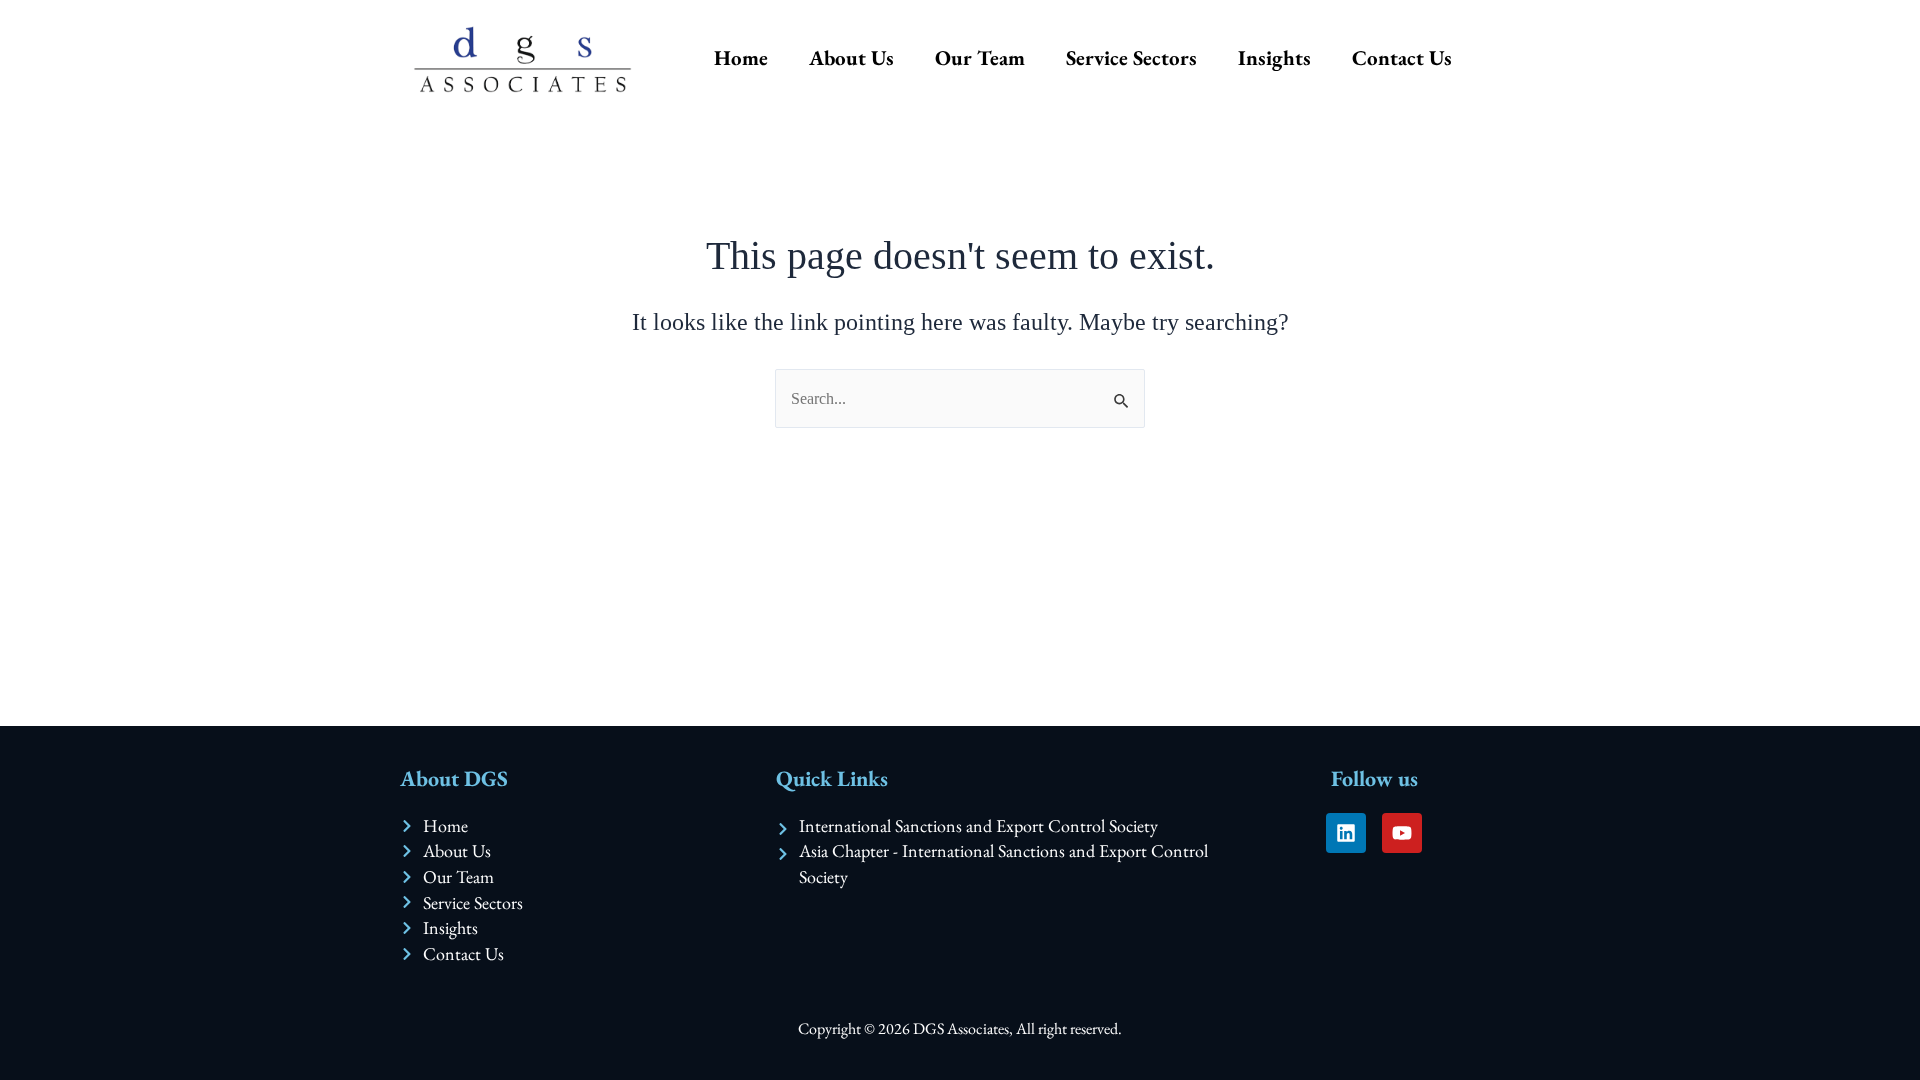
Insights (1274, 57)
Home (741, 57)
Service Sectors (1131, 57)
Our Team (980, 57)
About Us (851, 57)
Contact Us (1402, 57)
